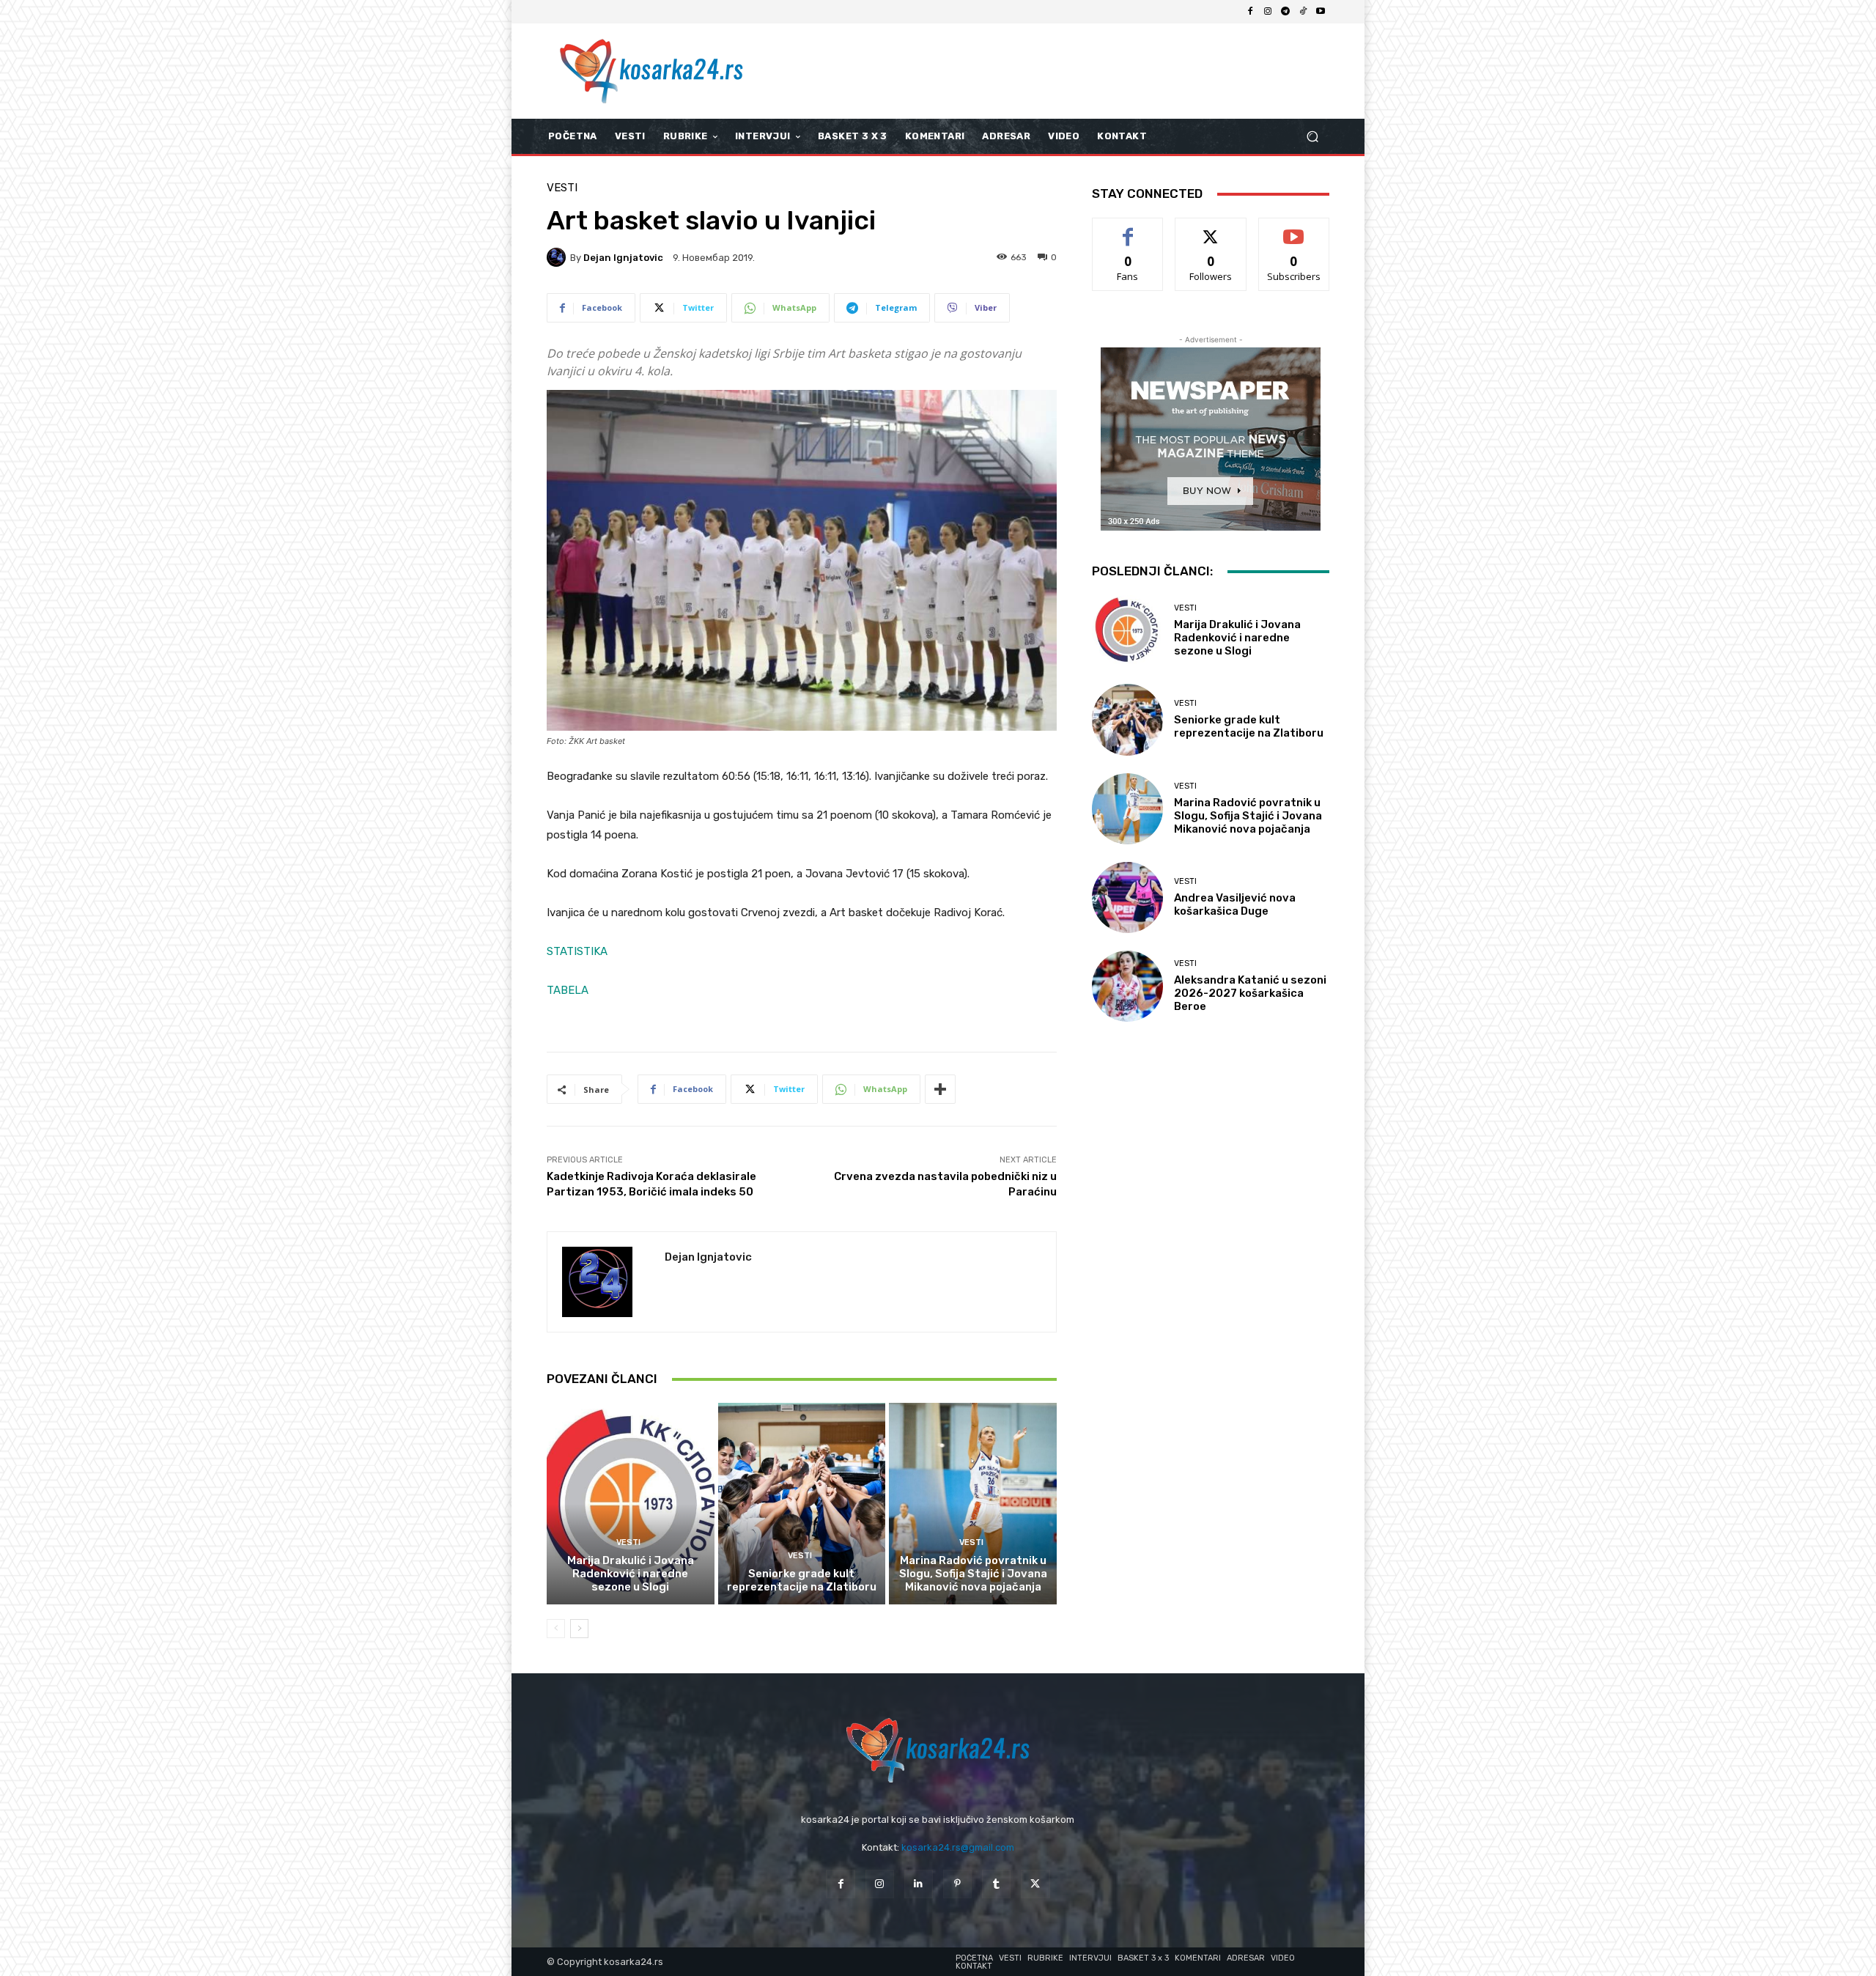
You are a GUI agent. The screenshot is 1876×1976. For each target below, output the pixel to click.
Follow (1211, 229)
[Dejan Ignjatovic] (558, 257)
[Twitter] (1035, 1884)
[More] (940, 1089)
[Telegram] (1285, 12)
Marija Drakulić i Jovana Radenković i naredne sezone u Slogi (631, 1574)
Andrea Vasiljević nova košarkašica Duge (1235, 904)
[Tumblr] (996, 1884)
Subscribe (1294, 229)
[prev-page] (556, 1629)
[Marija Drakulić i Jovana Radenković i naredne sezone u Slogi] (631, 1503)
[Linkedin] (919, 1884)
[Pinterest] (957, 1884)
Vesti (562, 188)
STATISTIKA (577, 951)
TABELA (568, 990)
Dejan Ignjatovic (623, 258)
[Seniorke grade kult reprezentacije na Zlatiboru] (802, 1503)
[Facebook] (1250, 12)
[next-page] (579, 1629)
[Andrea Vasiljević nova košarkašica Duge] (1127, 897)
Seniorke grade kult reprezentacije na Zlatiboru (802, 1580)
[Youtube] (1321, 12)
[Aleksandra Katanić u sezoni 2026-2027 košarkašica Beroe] (1127, 986)
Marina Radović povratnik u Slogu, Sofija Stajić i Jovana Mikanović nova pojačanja (973, 1574)
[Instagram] (1268, 12)
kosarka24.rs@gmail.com (958, 1847)
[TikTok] (1303, 12)
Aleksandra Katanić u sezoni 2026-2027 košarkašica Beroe (1250, 993)
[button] (1312, 137)
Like (1128, 229)
